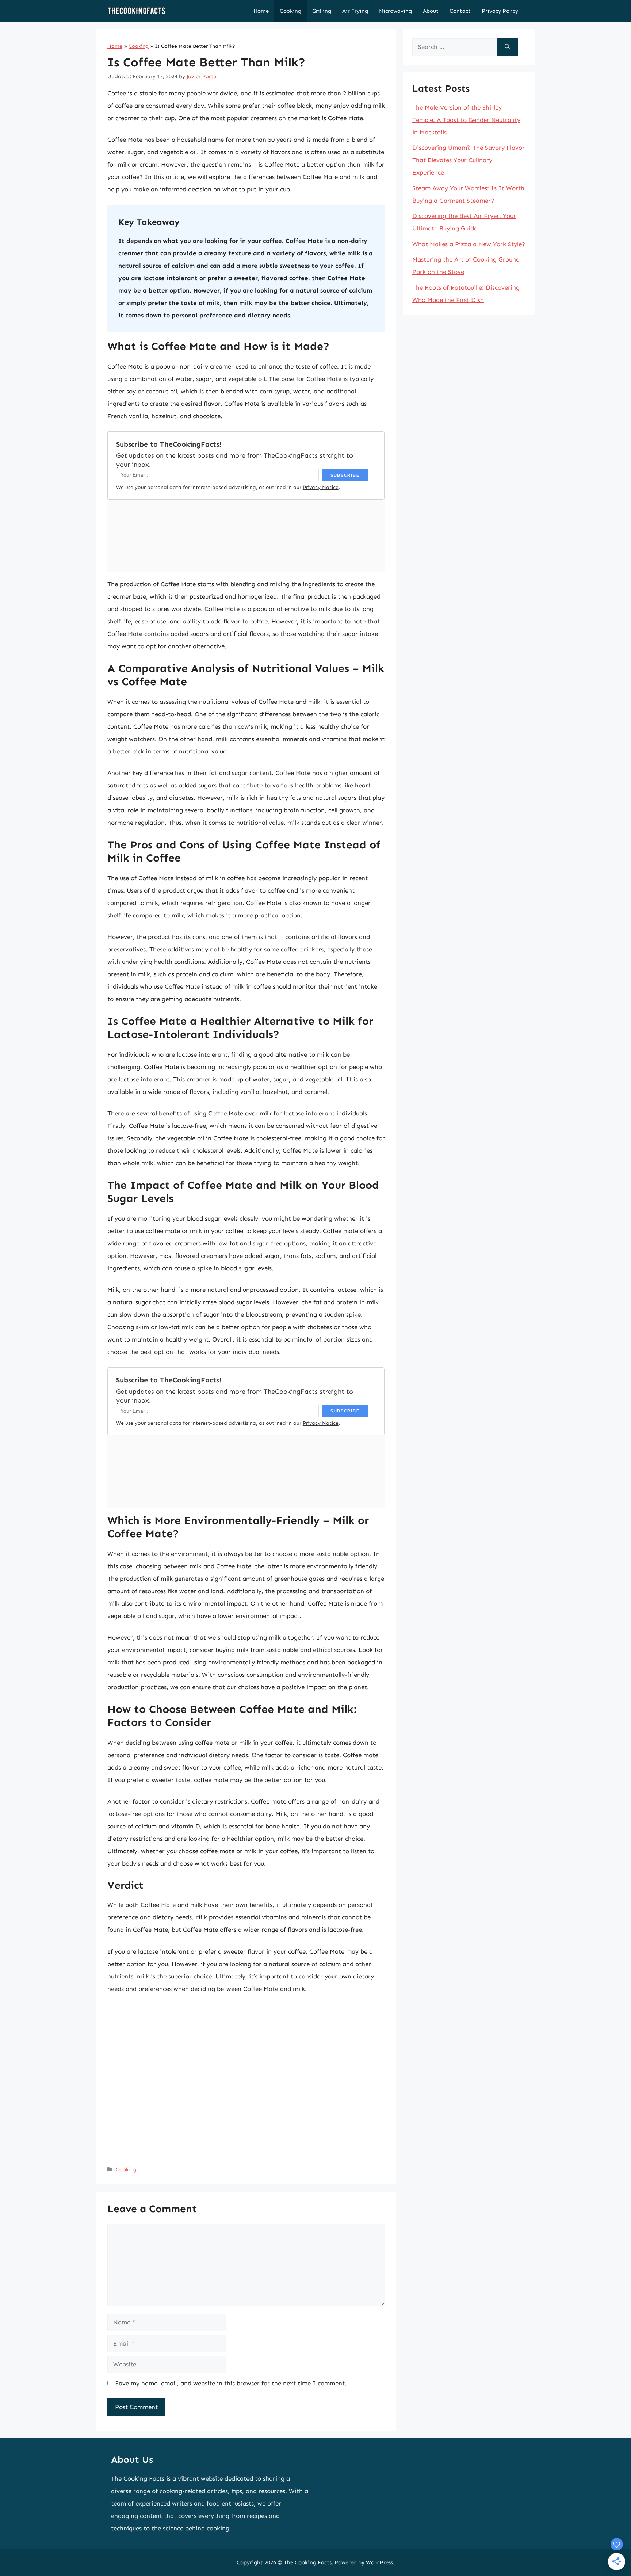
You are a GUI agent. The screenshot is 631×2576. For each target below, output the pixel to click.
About (431, 11)
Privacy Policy (500, 11)
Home (261, 11)
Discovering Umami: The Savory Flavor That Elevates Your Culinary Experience (469, 160)
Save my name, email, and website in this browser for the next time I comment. (231, 2383)
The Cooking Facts (308, 2562)
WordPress (379, 2562)
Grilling (322, 11)
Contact (460, 11)
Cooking (290, 11)
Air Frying (355, 11)
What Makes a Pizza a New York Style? (469, 244)
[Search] (507, 47)
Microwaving (395, 11)
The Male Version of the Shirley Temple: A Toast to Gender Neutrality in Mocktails (466, 120)
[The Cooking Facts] (137, 11)
